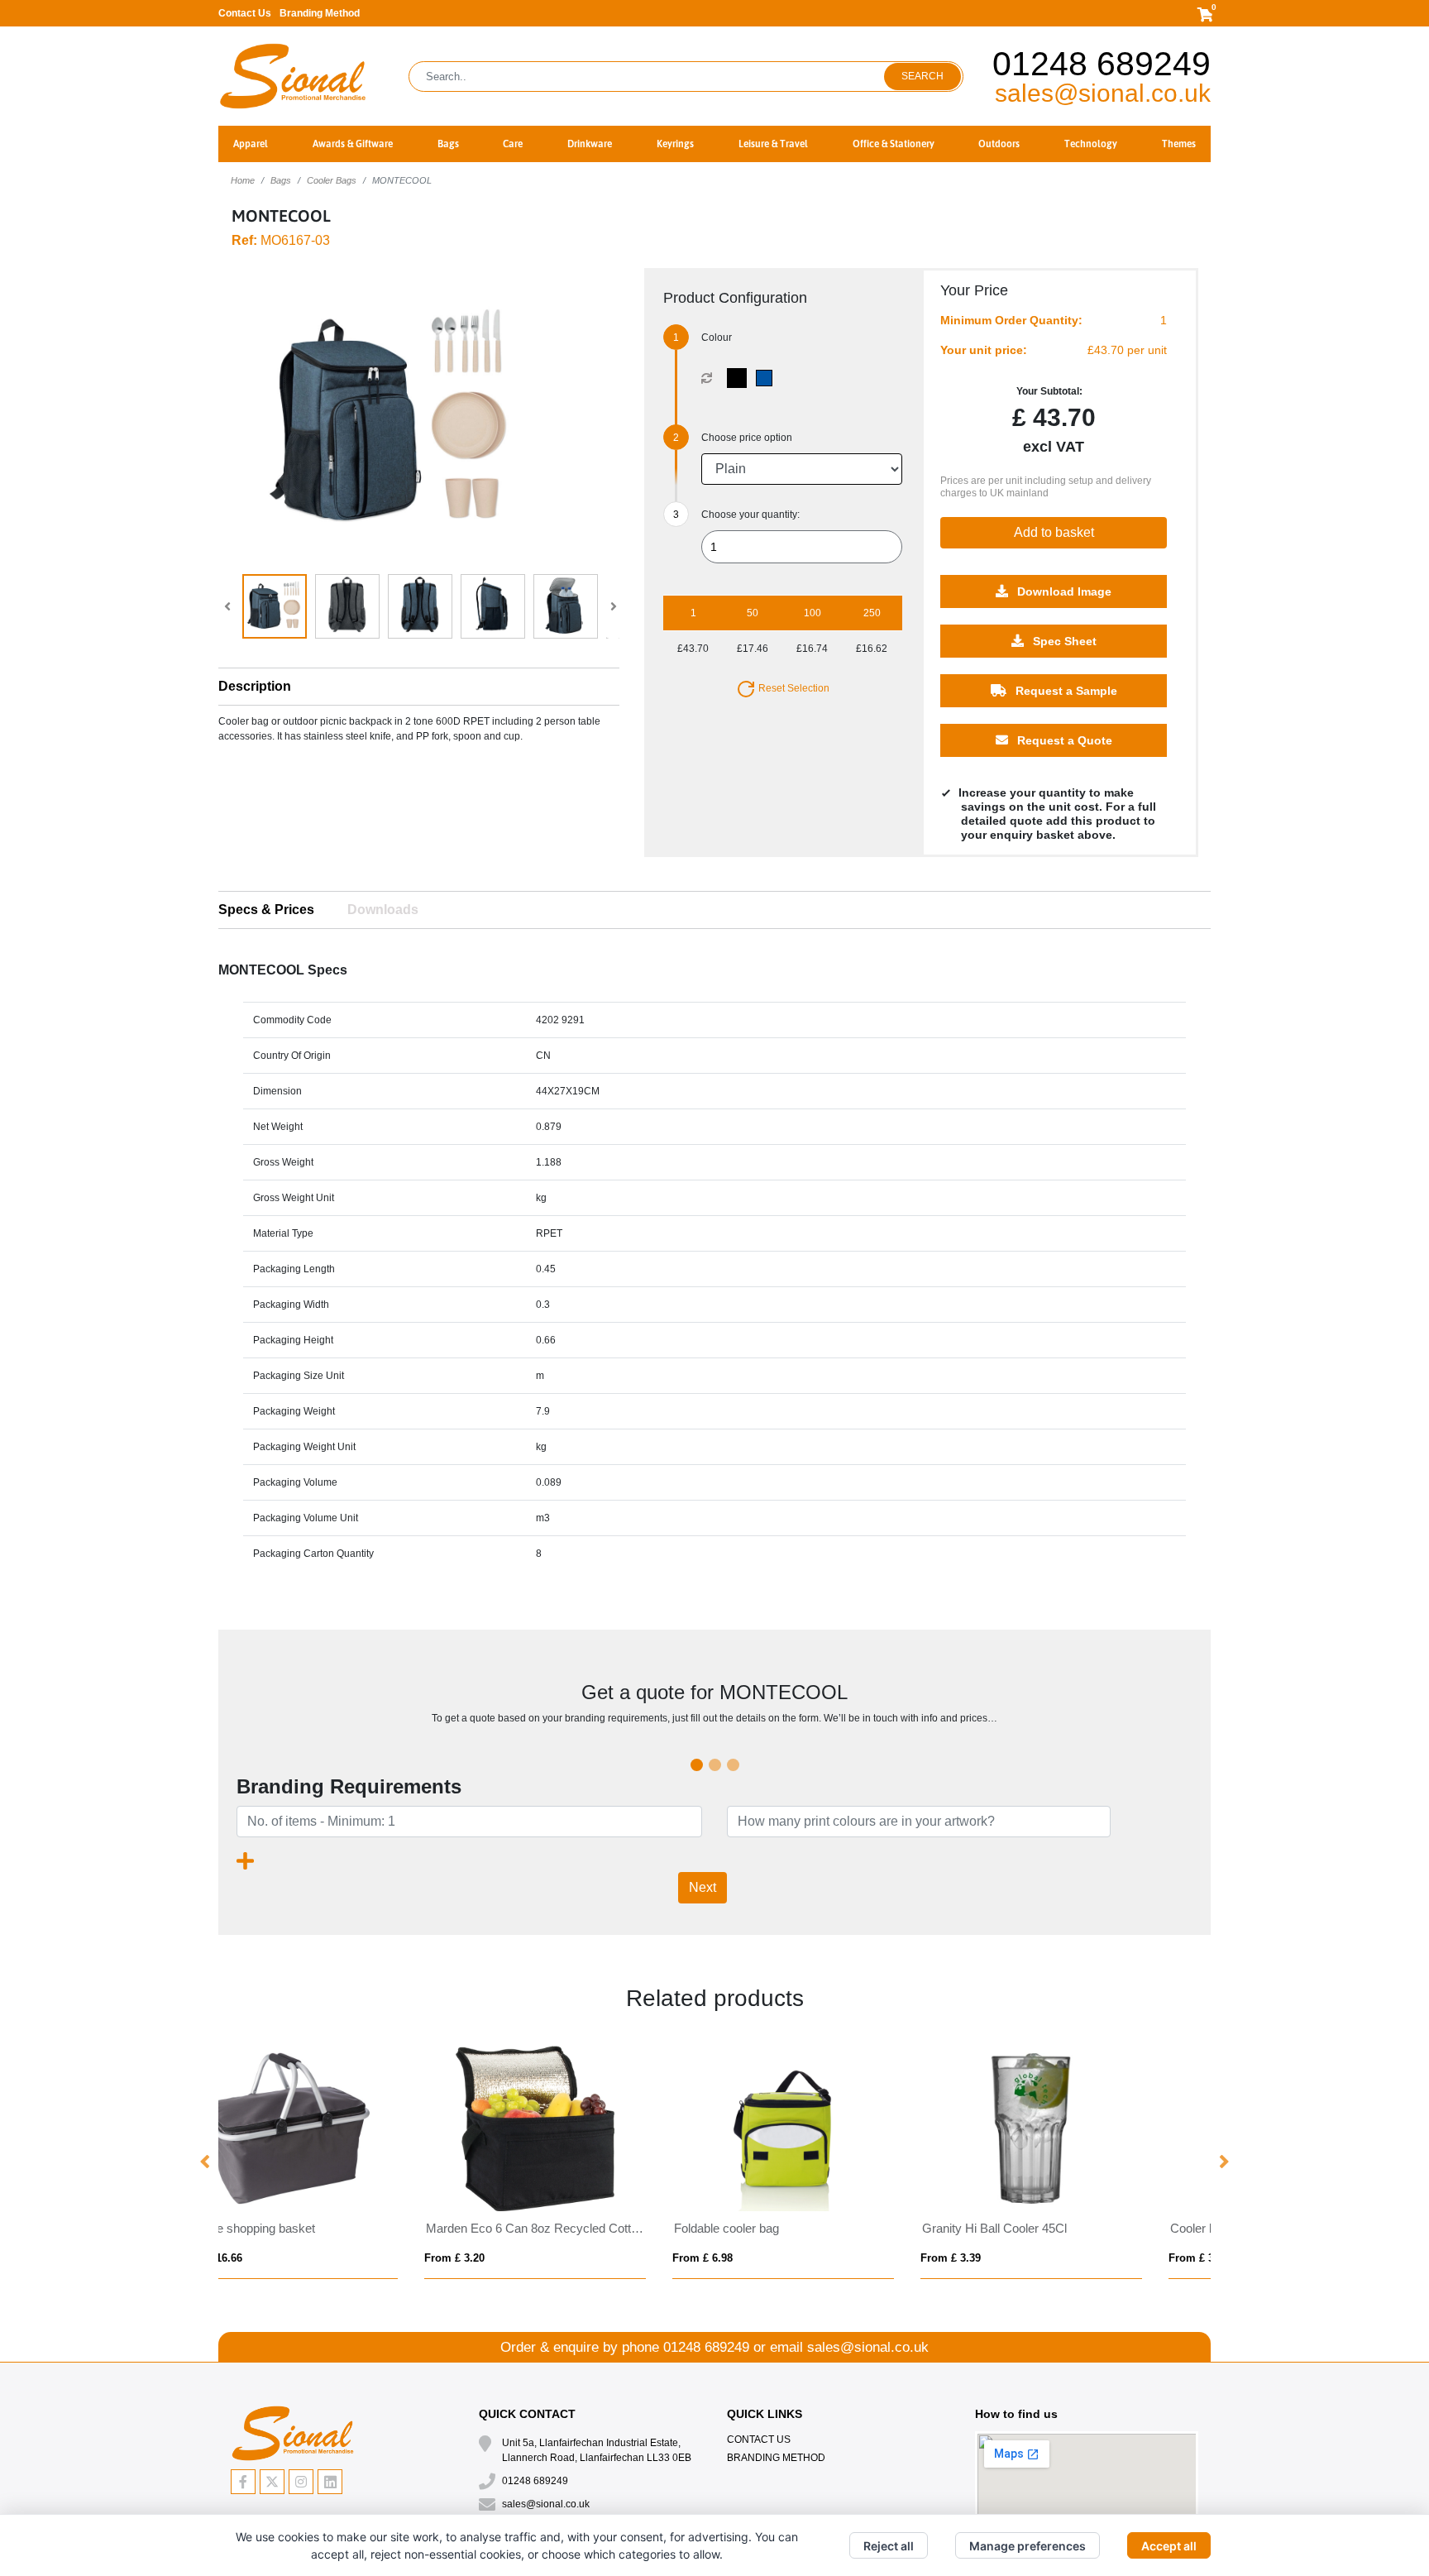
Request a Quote (1063, 740)
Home (243, 180)
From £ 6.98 (262, 2258)
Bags (281, 180)
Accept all (1169, 2546)
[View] (275, 606)
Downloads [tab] (383, 910)
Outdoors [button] (999, 144)
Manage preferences (1028, 2546)
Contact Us (245, 13)
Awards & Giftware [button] (353, 144)
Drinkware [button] (590, 144)
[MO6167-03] (741, 378)
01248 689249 (1102, 64)
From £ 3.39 (510, 2258)
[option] (342, 2163)
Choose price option (747, 438)
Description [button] (255, 686)
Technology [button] (1091, 144)
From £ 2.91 (1006, 2258)
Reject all (889, 2546)
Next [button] (1223, 2162)
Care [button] (513, 144)
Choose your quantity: (750, 515)
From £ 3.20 (758, 2258)
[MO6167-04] (768, 378)
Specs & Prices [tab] (266, 910)
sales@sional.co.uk (1103, 93)
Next (703, 1887)
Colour (717, 338)
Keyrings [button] (675, 144)
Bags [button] (448, 144)
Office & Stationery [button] (894, 144)
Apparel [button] (251, 144)
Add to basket (1054, 532)
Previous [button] (206, 2162)
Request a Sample (1065, 691)
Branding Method (320, 13)
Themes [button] (1179, 144)
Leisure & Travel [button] (773, 144)
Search (922, 76)
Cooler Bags (332, 180)
